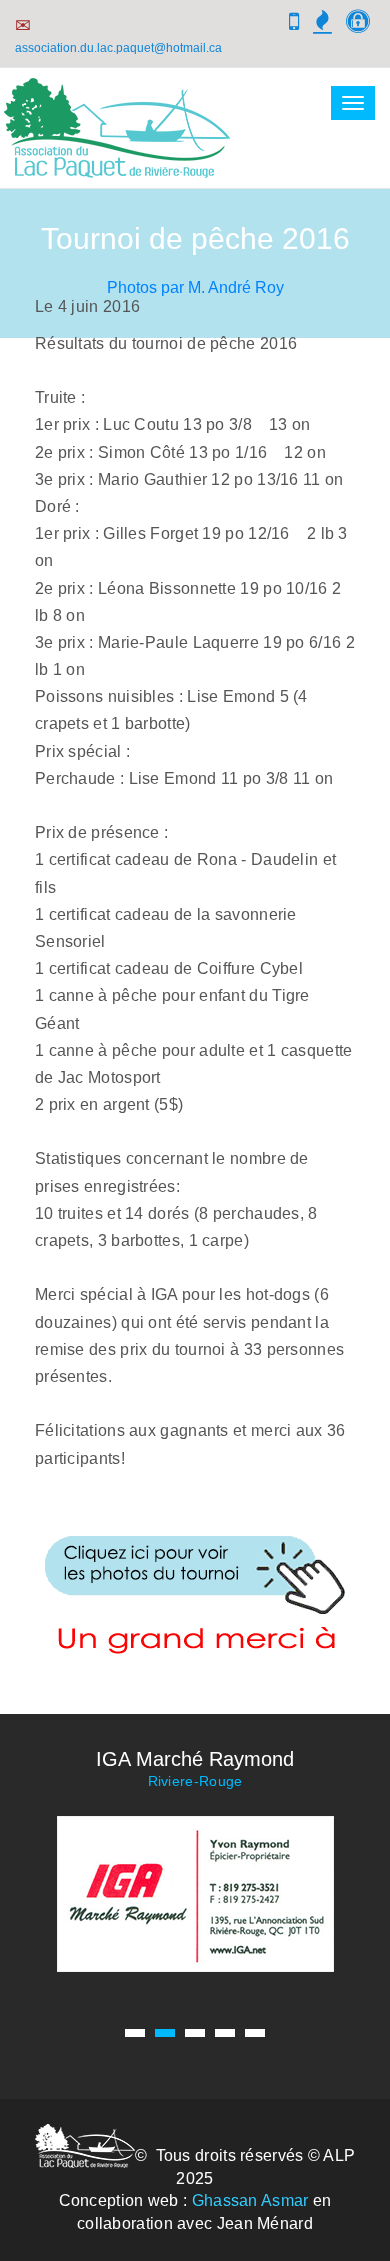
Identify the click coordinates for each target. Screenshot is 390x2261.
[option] (195, 1859)
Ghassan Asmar (250, 2200)
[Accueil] (117, 165)
